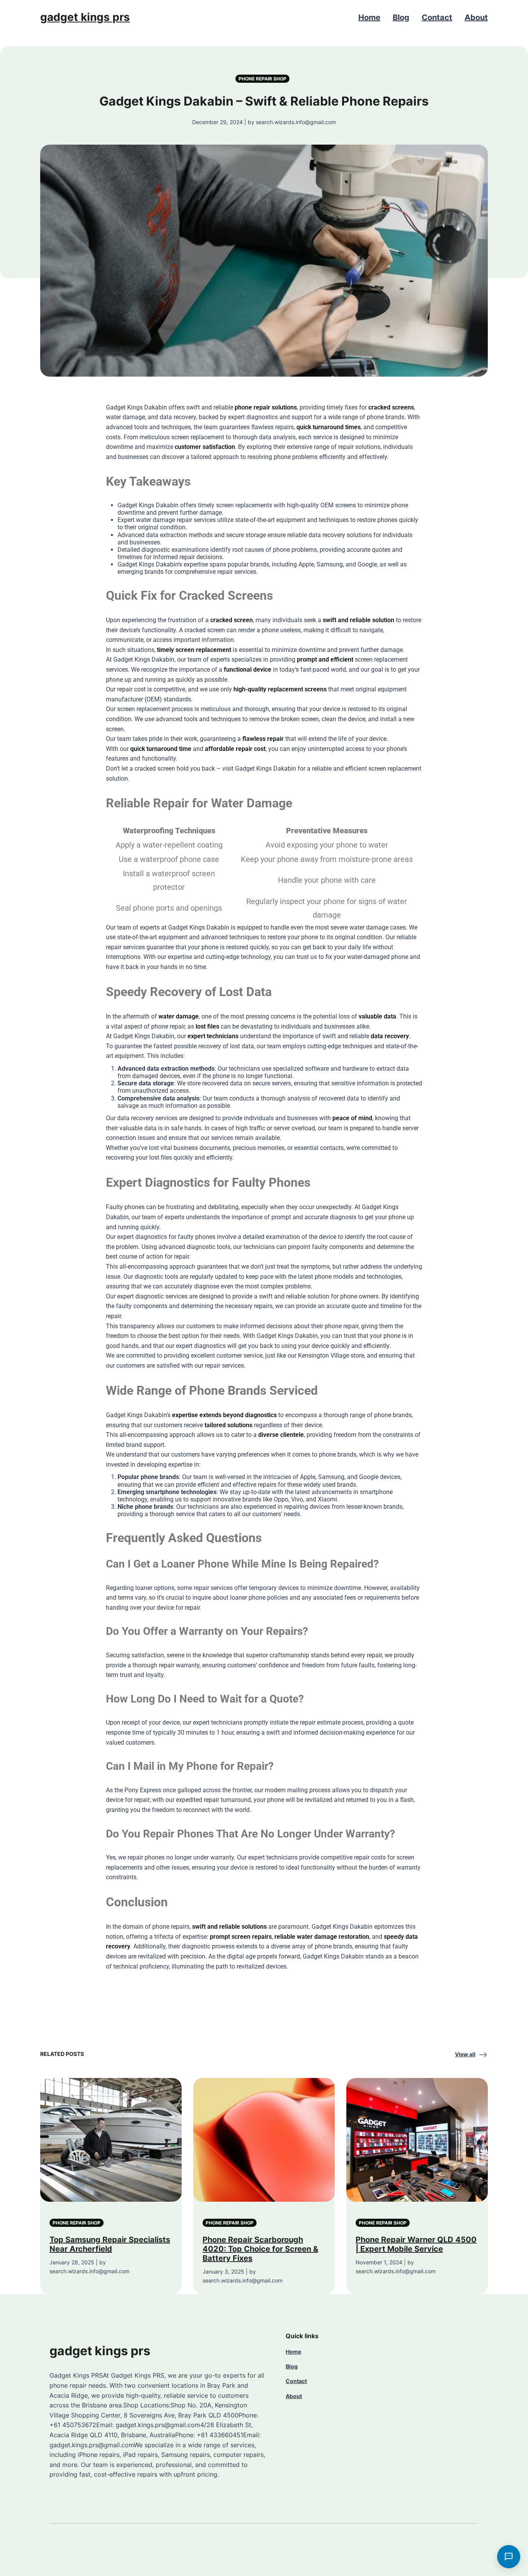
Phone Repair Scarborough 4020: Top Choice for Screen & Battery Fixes (260, 2249)
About (476, 17)
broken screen (300, 719)
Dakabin (156, 407)
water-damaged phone (378, 957)
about (302, 1326)
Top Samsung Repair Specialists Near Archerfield (110, 2244)
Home (369, 17)
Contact (437, 17)
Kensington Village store (331, 1355)
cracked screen (232, 620)
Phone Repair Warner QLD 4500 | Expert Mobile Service (416, 2244)
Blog (401, 17)
